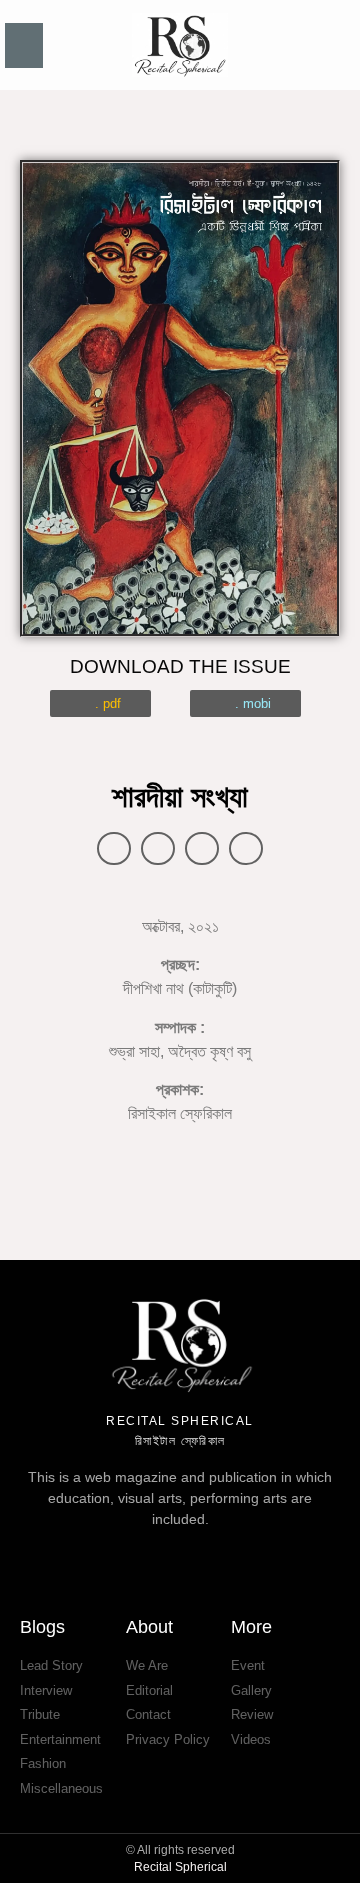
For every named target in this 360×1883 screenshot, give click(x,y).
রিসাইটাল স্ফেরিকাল (180, 1441)
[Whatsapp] (252, 1557)
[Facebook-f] (108, 1557)
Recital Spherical (180, 1867)
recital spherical (180, 1421)
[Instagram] (204, 1557)
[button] (24, 45)
